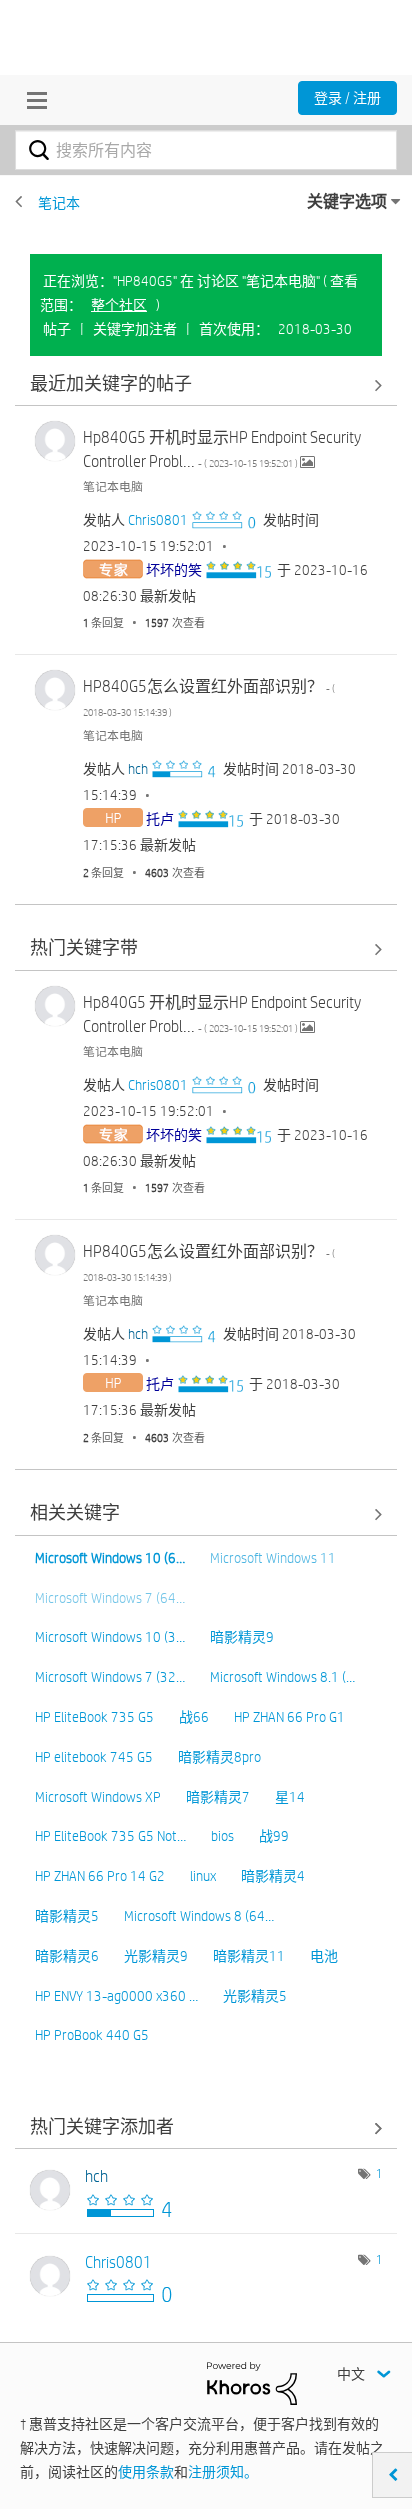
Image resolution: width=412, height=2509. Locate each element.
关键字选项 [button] (347, 201)
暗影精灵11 (249, 1956)
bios (222, 1836)
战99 (274, 1836)
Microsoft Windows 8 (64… (199, 1916)
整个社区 (119, 305)
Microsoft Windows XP (98, 1797)
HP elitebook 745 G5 (94, 1757)
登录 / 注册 (347, 98)
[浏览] (32, 100)
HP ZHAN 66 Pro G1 (289, 1717)
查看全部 (206, 384)
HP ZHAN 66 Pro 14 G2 (100, 1876)
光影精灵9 (156, 1956)
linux (203, 1876)
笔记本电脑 (113, 486)
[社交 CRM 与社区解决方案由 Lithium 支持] (252, 2382)
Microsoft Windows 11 (273, 1558)
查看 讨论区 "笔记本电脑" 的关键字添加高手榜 (206, 2127)
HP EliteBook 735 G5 (94, 1717)
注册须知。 (223, 2472)
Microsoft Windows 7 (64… (110, 1598)
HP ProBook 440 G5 (92, 2035)
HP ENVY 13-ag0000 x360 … (116, 1996)
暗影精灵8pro (219, 1757)
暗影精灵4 (273, 1876)
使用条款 (146, 2472)
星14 (290, 1797)
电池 (324, 1956)
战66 (194, 1717)
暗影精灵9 (242, 1637)
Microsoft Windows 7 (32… (110, 1677)
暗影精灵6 (67, 1956)
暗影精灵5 (67, 1916)
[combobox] (206, 150)
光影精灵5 (255, 1996)
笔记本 (59, 203)
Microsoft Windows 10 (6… (110, 1558)
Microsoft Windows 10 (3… (110, 1637)
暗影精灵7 (218, 1797)
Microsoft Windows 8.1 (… (282, 1677)
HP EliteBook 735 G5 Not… (110, 1836)
